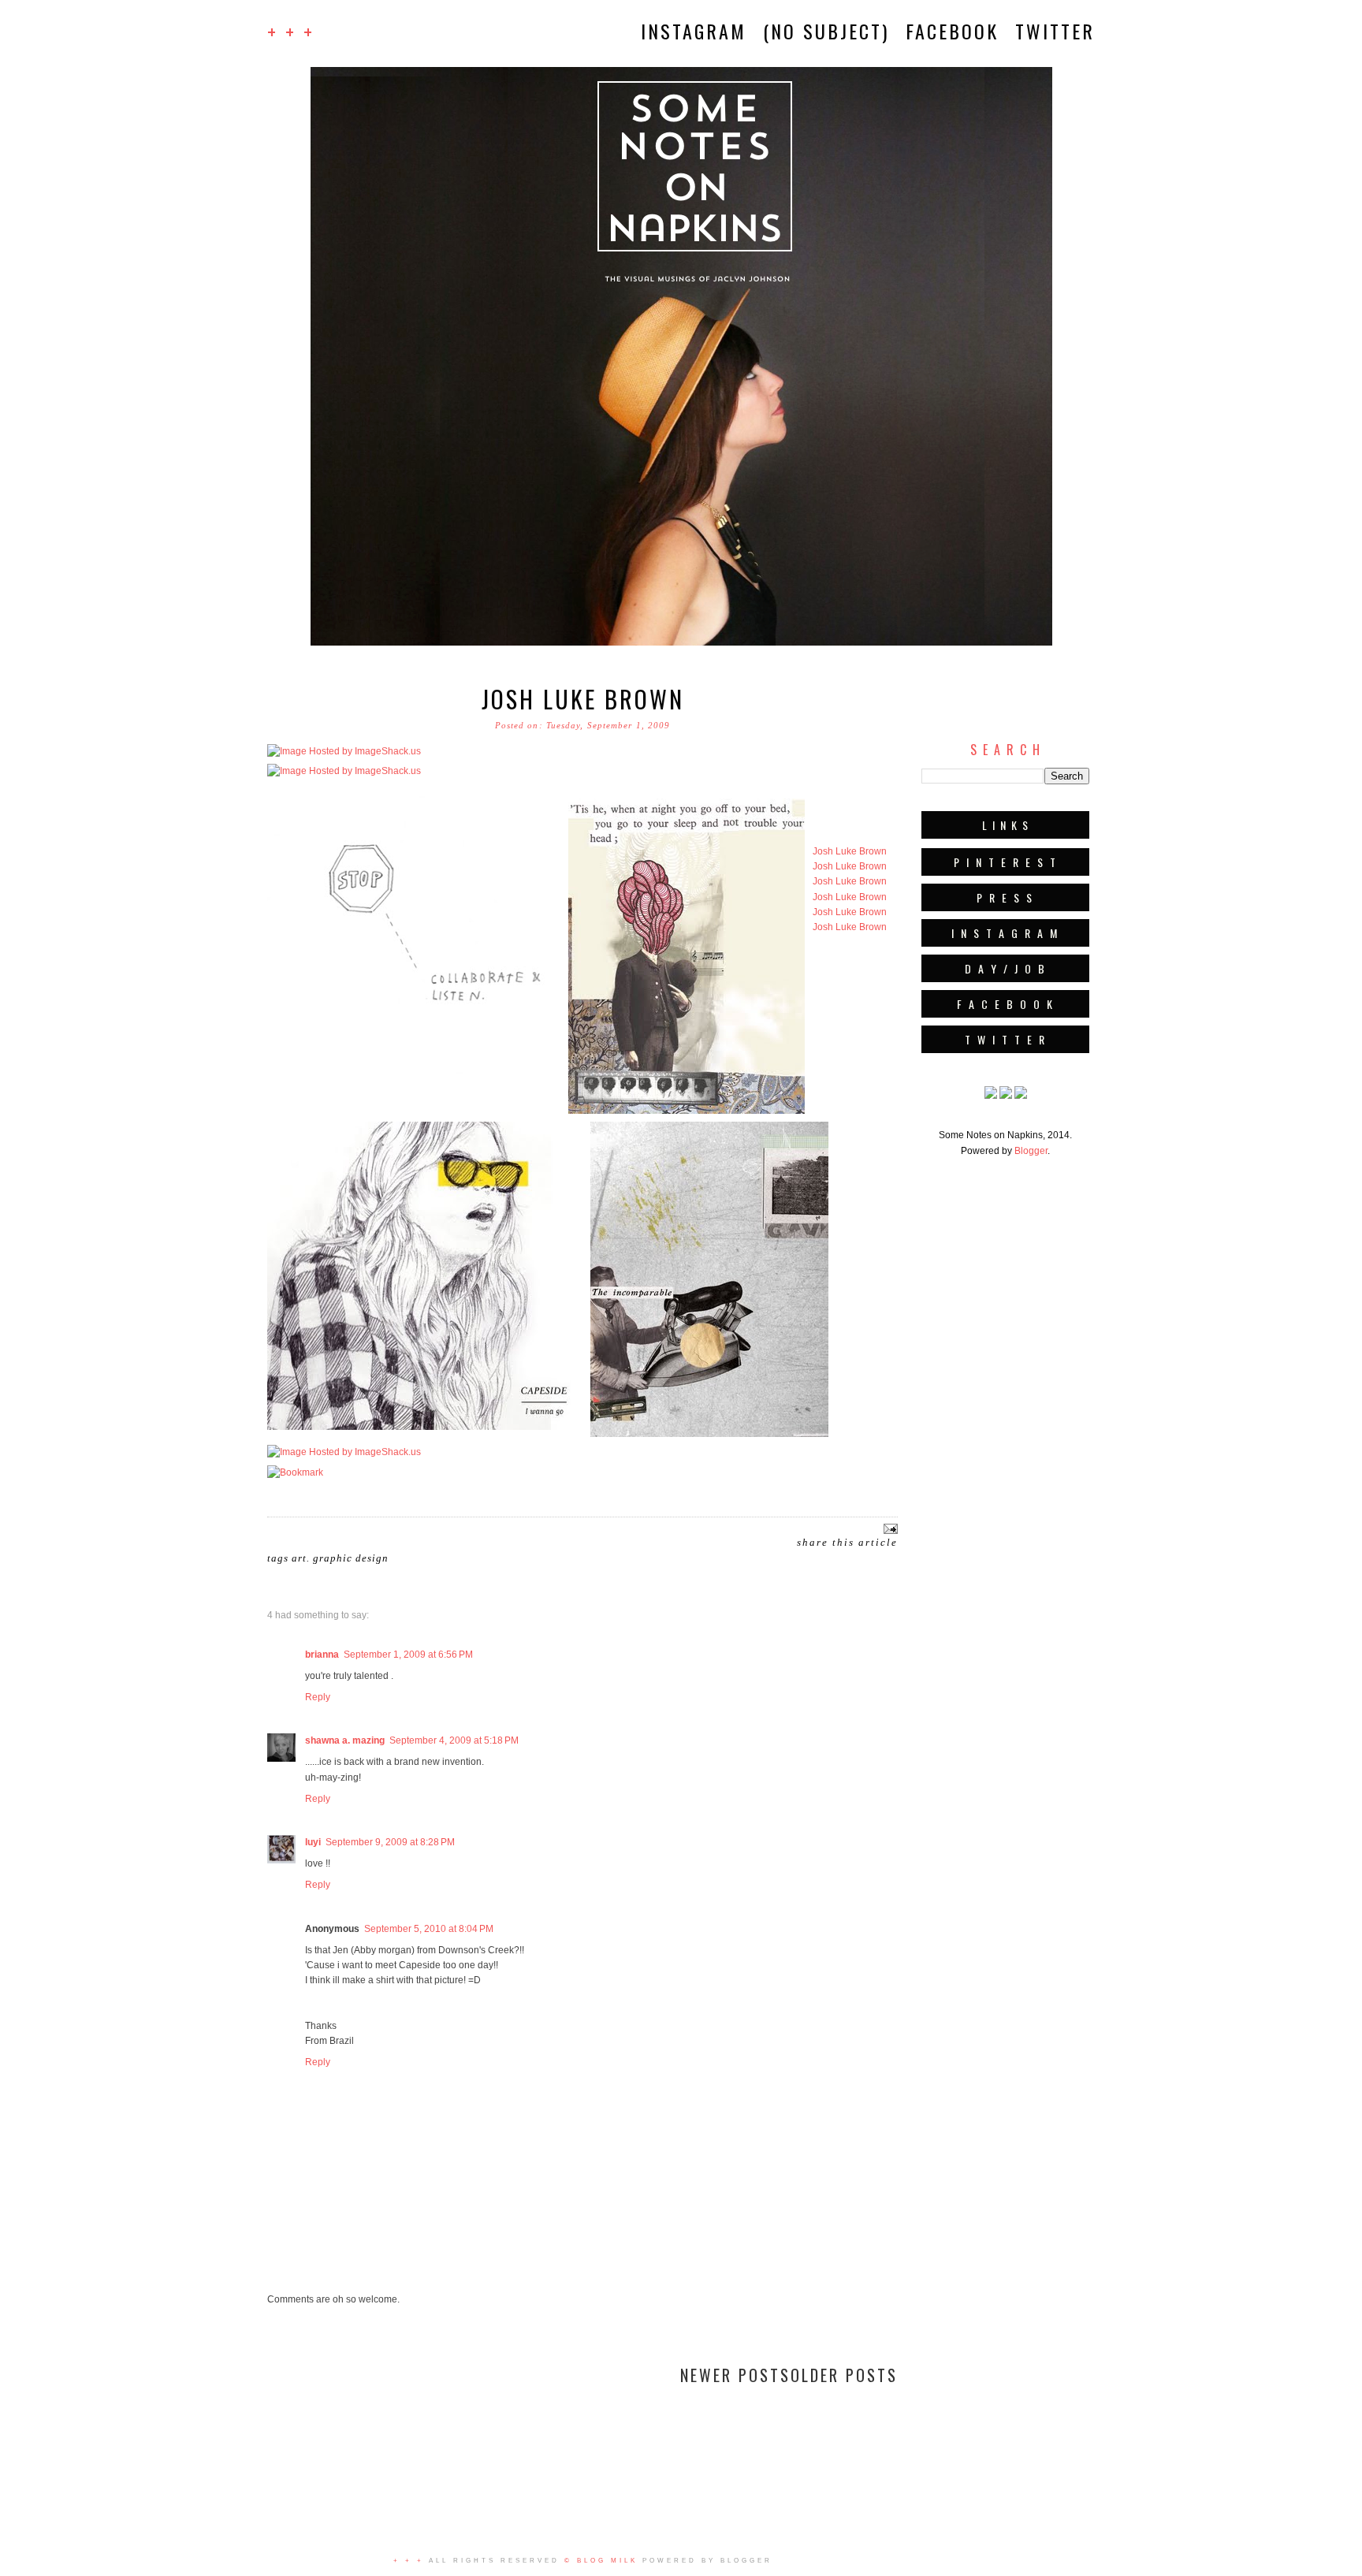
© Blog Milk (601, 2561)
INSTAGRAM (694, 31)
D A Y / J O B (1006, 968)
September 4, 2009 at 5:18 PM (454, 1740)
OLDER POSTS (844, 2375)
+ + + (291, 31)
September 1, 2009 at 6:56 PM (408, 1655)
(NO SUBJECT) (826, 31)
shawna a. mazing (345, 1740)
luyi (313, 1842)
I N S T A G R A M (1005, 933)
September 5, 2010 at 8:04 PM (429, 1929)
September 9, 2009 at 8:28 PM (390, 1842)
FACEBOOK (952, 31)
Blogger (1031, 1151)
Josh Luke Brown (583, 699)
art (299, 1558)
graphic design (351, 1558)
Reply (318, 1697)
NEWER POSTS (735, 2375)
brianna (322, 1655)
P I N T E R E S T (1006, 862)
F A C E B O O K (1006, 1004)
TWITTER (1055, 31)
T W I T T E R (1006, 1039)
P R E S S (1005, 897)
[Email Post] (889, 1528)
